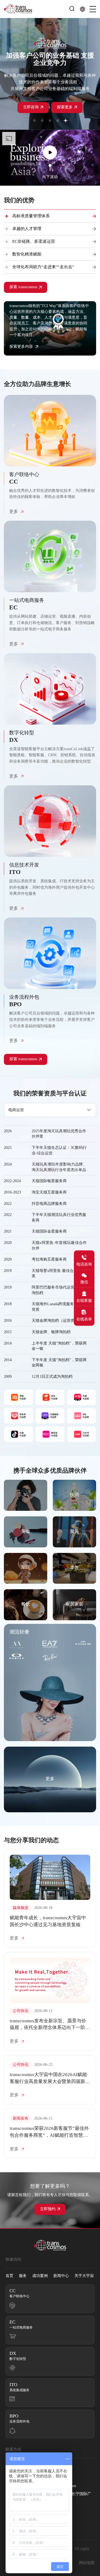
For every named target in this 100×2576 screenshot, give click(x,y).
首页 (9, 2276)
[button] (34, 121)
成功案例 (40, 2276)
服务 (23, 2276)
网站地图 (87, 2563)
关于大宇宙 (84, 2276)
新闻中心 (61, 2276)
